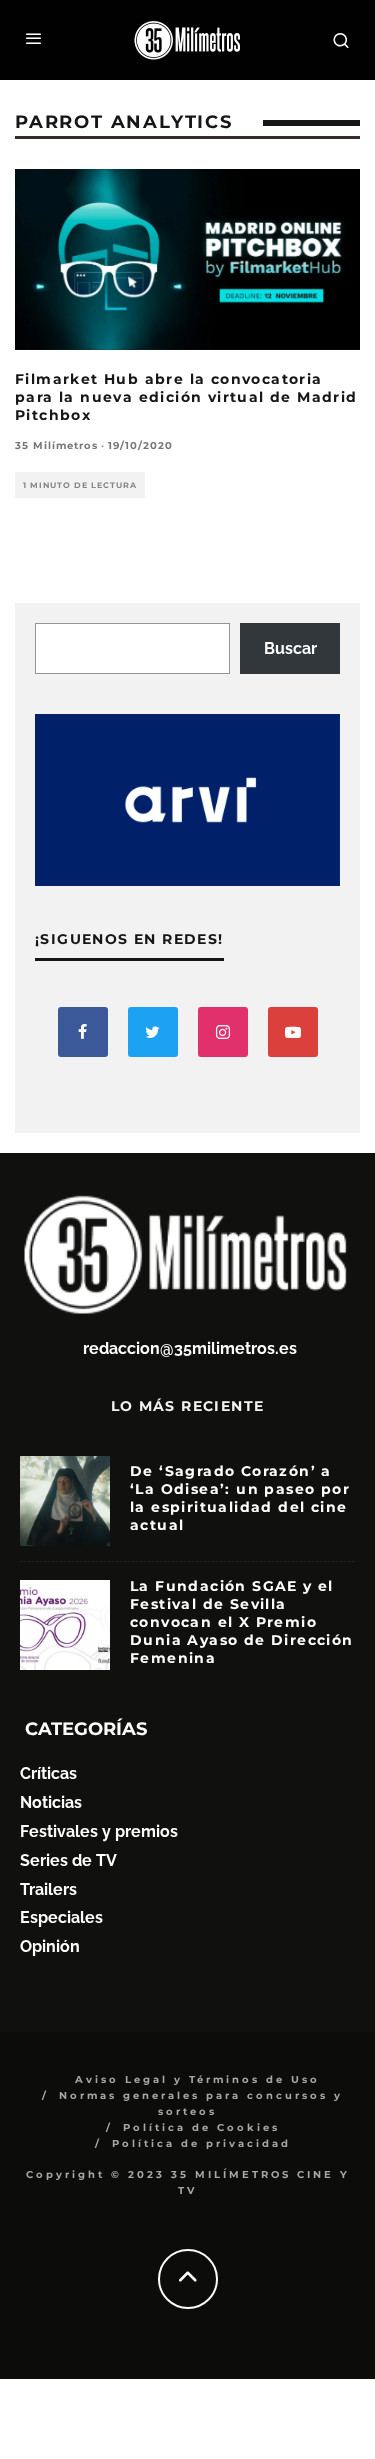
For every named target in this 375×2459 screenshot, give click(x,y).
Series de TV (68, 1860)
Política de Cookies (201, 2127)
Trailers (48, 1889)
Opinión (50, 1946)
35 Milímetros (56, 445)
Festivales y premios (99, 1831)
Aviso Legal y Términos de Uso (197, 2079)
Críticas (48, 1773)
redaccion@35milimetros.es (190, 1348)
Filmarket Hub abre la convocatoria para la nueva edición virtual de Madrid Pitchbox (186, 397)
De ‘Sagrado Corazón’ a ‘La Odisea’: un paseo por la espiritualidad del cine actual (240, 1498)
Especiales (61, 1917)
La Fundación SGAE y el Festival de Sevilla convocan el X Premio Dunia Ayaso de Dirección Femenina (242, 1622)
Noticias (51, 1802)
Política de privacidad (201, 2143)
